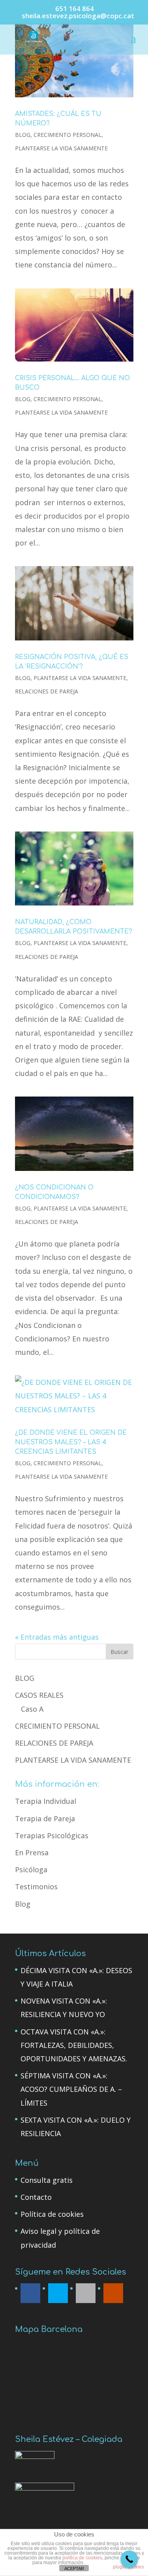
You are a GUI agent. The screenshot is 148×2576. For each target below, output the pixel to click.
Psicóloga (31, 1869)
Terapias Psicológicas (52, 1835)
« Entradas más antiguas (57, 1637)
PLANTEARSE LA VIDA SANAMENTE (61, 148)
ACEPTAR (74, 2568)
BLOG (23, 135)
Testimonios (36, 1887)
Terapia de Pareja (45, 1818)
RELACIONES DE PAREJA (47, 691)
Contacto (36, 2197)
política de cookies (82, 2558)
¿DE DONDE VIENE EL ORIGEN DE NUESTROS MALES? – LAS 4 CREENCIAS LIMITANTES (71, 1442)
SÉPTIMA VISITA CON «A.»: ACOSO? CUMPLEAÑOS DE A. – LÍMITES (71, 2089)
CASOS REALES (39, 1695)
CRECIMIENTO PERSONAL (67, 135)
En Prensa (32, 1852)
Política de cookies (52, 2214)
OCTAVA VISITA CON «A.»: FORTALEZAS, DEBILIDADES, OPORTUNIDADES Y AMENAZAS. (74, 2045)
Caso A (32, 1709)
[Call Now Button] (129, 2559)
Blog (23, 1904)
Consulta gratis (47, 2180)
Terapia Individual (46, 1801)
